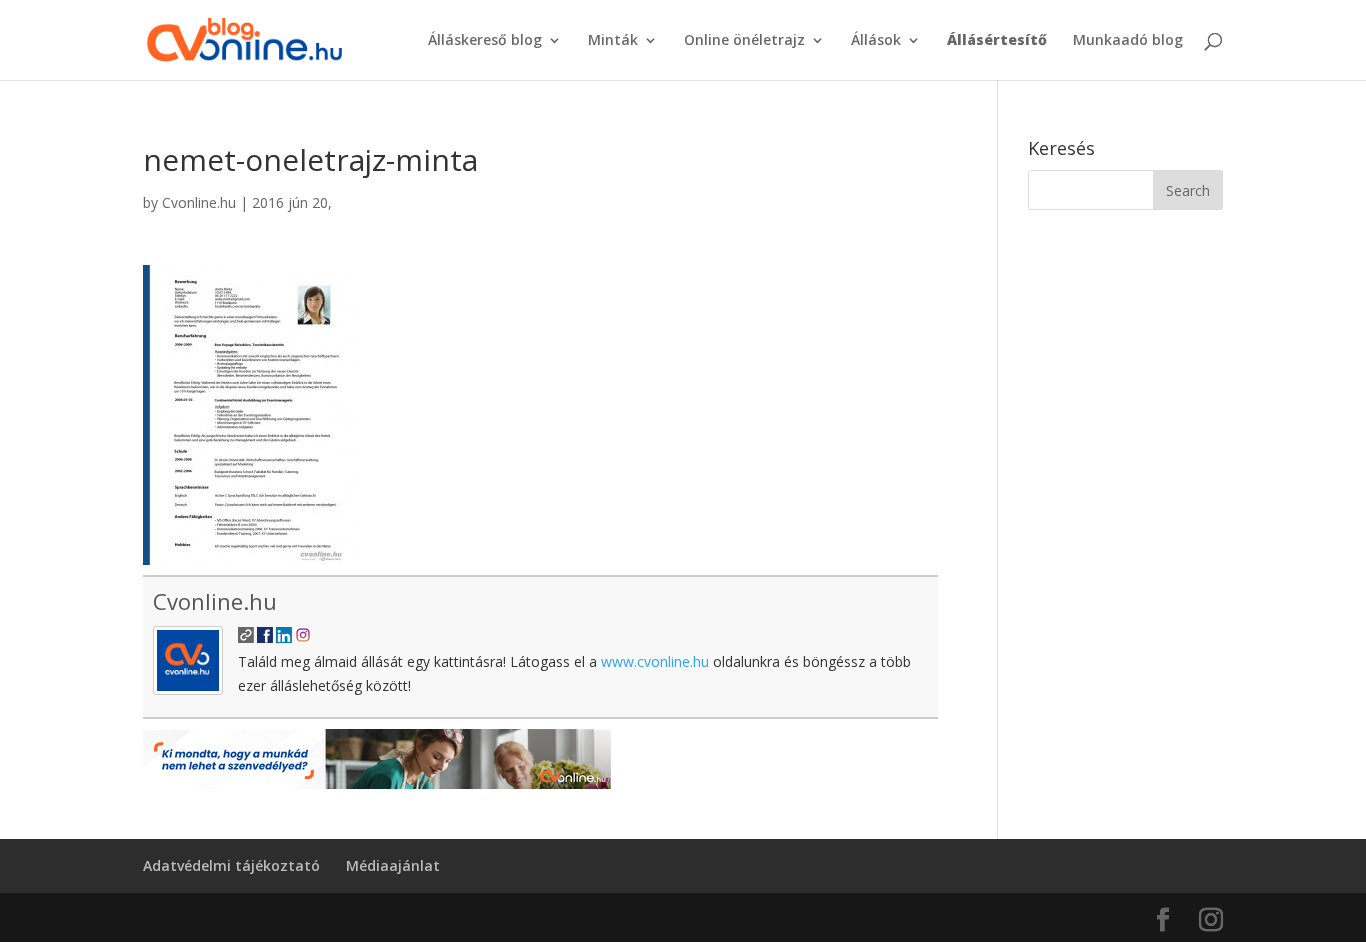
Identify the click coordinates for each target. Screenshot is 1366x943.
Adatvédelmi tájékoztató (231, 865)
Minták (613, 41)
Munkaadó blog (1128, 41)
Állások (876, 41)
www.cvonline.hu (655, 661)
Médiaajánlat (393, 865)
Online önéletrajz (744, 41)
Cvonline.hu (199, 202)
